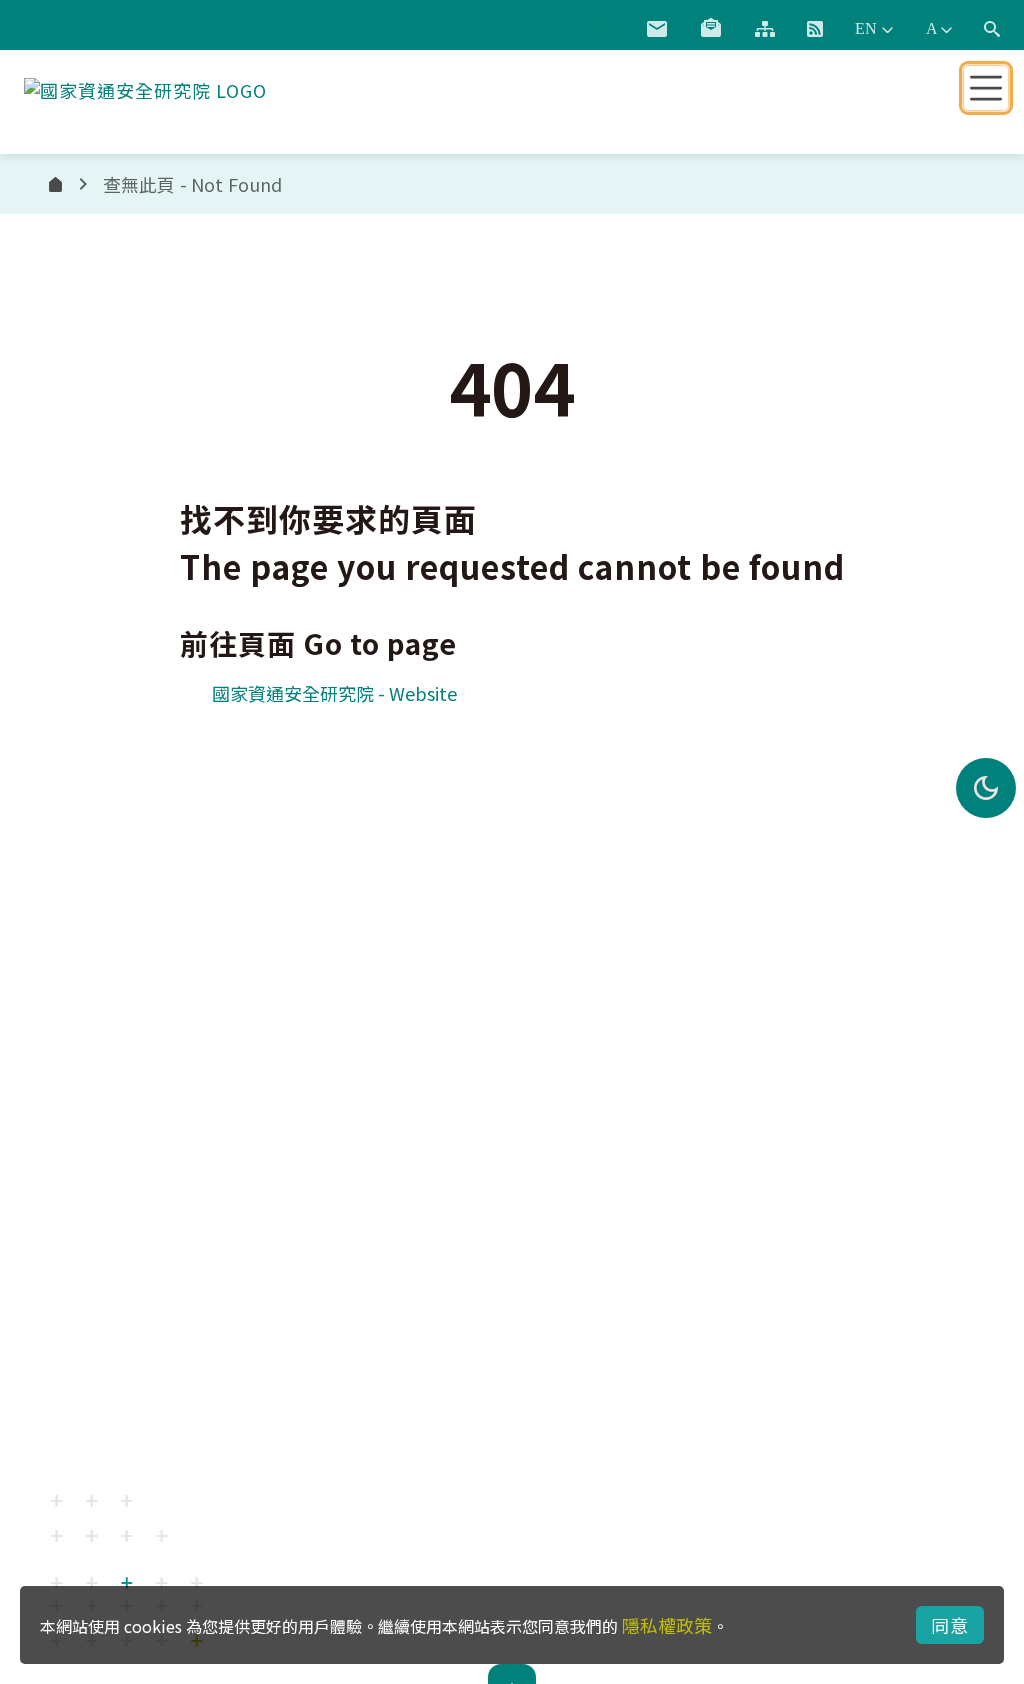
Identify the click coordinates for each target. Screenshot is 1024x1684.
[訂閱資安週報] (711, 29)
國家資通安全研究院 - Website (334, 693)
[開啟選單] (986, 88)
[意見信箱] (657, 29)
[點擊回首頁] (145, 86)
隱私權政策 (667, 1625)
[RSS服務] (815, 29)
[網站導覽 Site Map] (765, 29)
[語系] (874, 29)
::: (607, 25)
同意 (950, 1625)
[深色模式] (986, 788)
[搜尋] (992, 29)
